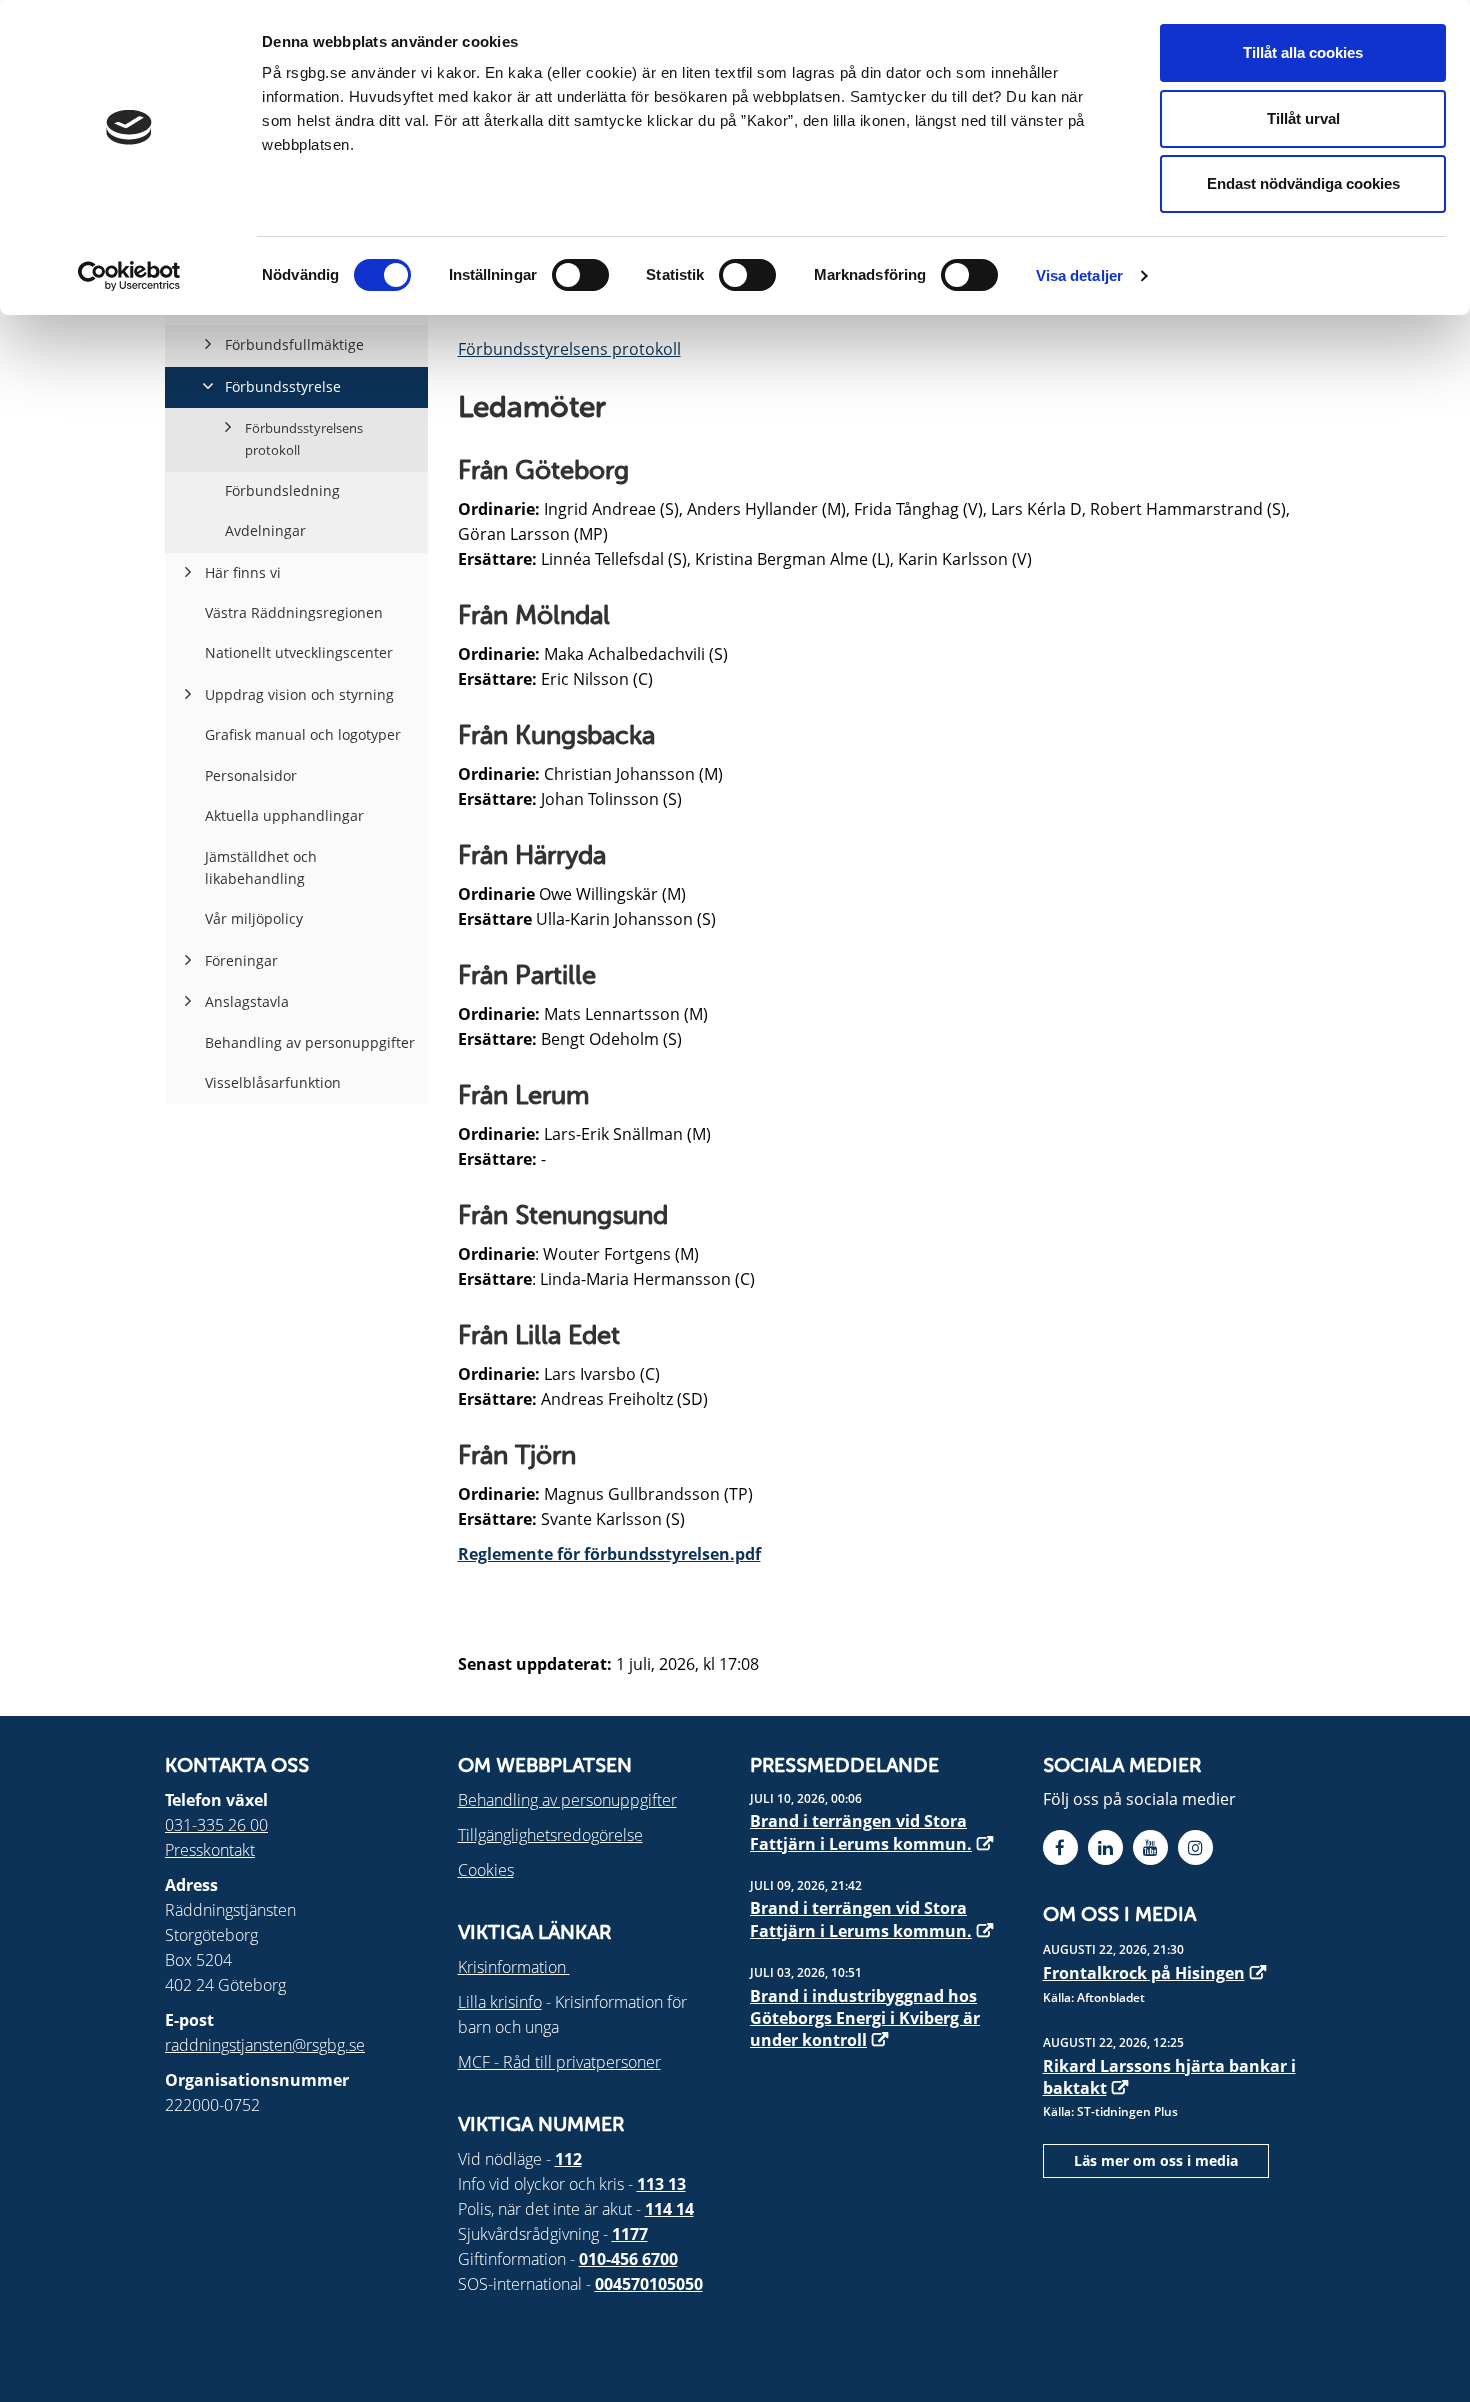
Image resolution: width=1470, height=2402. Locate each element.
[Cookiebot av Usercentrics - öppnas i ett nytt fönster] (129, 276)
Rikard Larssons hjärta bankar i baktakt (1169, 2077)
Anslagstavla (247, 1001)
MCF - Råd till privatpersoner (559, 2062)
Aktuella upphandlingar (284, 815)
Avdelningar (265, 530)
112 (568, 2159)
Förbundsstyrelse (283, 386)
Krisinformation (514, 1967)
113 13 (661, 2184)
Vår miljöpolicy (254, 918)
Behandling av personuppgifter (310, 1042)
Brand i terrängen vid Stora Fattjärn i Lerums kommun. (861, 1832)
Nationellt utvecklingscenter (299, 652)
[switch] (580, 275)
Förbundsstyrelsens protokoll (569, 349)
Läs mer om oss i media (1156, 2160)
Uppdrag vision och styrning (299, 694)
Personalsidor (251, 775)
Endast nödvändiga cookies (1303, 183)
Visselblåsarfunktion (273, 1082)
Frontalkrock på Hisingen (1144, 1973)
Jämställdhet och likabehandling (261, 867)
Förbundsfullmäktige (294, 344)
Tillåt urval (1303, 118)
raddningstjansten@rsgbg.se (265, 2045)
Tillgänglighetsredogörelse (550, 1835)
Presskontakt (210, 1850)
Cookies (486, 1870)
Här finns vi (243, 572)
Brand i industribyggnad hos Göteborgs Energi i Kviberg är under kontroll (865, 2018)
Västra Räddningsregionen (294, 612)
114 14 (669, 2209)
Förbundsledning (282, 490)
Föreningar (241, 960)
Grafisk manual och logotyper (303, 734)
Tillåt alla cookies (1303, 52)
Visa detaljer (1079, 275)
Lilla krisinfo (500, 2002)
